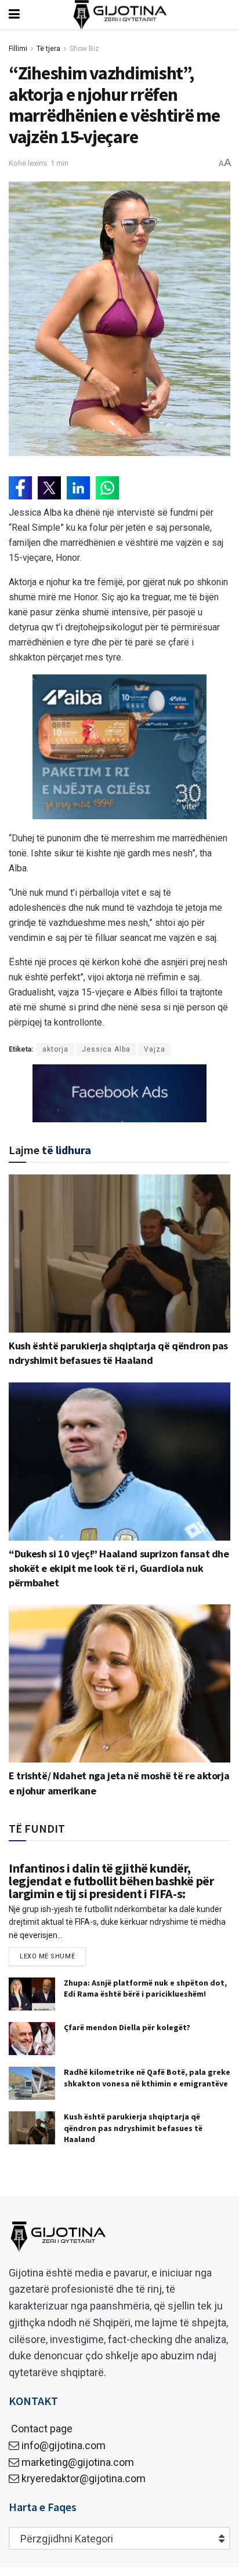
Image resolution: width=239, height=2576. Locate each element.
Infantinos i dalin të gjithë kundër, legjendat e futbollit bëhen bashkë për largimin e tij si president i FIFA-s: (111, 1881)
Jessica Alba (106, 1049)
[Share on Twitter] (49, 488)
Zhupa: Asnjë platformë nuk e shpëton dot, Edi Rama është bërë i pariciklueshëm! (145, 1988)
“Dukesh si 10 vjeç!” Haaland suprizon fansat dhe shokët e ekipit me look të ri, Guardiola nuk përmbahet (119, 1568)
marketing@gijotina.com (78, 2462)
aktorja (55, 1049)
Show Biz (84, 49)
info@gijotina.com (64, 2445)
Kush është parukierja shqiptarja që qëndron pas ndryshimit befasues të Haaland (133, 2128)
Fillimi (18, 49)
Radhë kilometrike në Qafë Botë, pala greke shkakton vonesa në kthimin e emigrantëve (147, 2078)
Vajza (155, 1049)
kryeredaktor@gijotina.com (84, 2478)
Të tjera (48, 49)
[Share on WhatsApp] (107, 488)
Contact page (41, 2429)
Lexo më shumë (47, 1956)
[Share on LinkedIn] (78, 488)
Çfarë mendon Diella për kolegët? (127, 2027)
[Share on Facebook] (20, 488)
